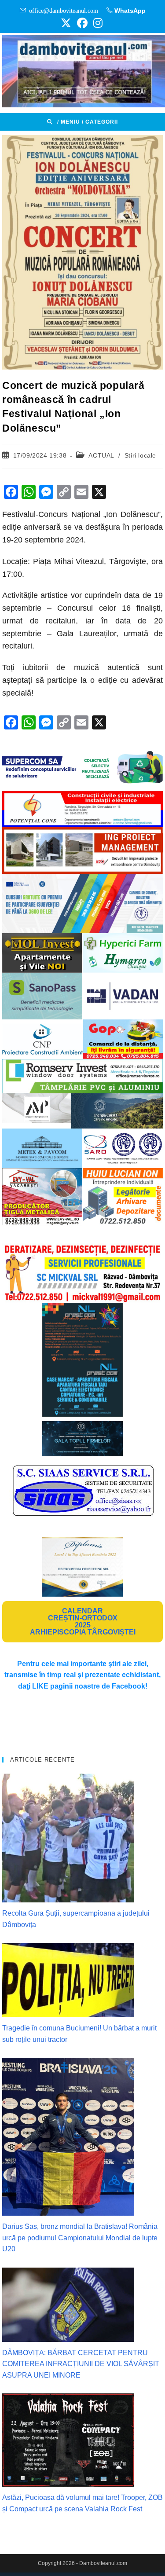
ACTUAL (101, 455)
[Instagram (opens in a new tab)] (97, 23)
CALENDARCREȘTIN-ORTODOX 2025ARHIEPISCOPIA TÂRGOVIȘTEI (83, 1621)
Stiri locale (140, 455)
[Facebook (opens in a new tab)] (82, 23)
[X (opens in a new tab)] (66, 23)
